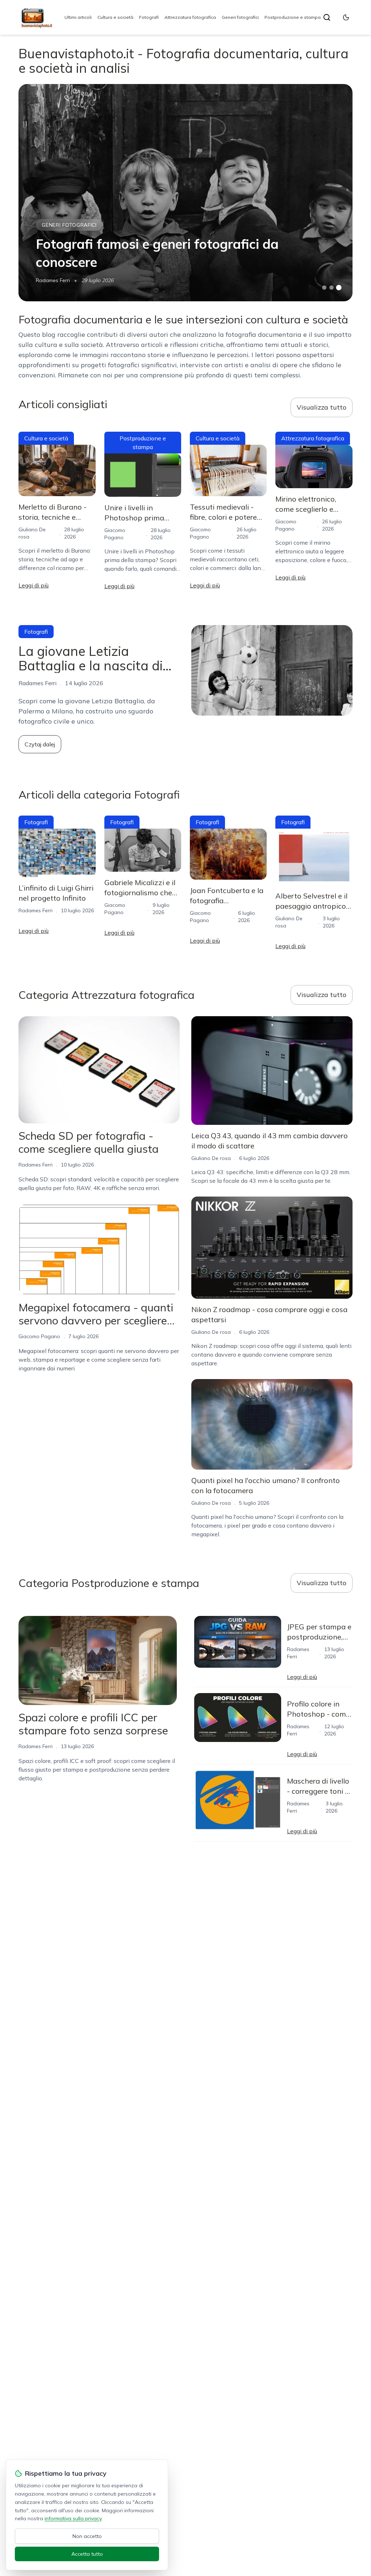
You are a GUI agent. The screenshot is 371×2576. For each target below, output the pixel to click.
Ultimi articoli (78, 17)
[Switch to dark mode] (346, 17)
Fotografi (149, 17)
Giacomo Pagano (39, 1336)
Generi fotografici (240, 17)
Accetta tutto (87, 2554)
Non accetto (87, 2536)
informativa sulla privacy (73, 2518)
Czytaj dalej (40, 744)
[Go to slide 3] (339, 288)
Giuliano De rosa (211, 1158)
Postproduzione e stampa (293, 17)
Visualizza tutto (322, 407)
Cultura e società (115, 17)
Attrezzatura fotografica (190, 17)
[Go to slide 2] (332, 288)
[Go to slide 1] (324, 288)
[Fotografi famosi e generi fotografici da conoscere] (185, 193)
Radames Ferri (53, 280)
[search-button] (327, 17)
